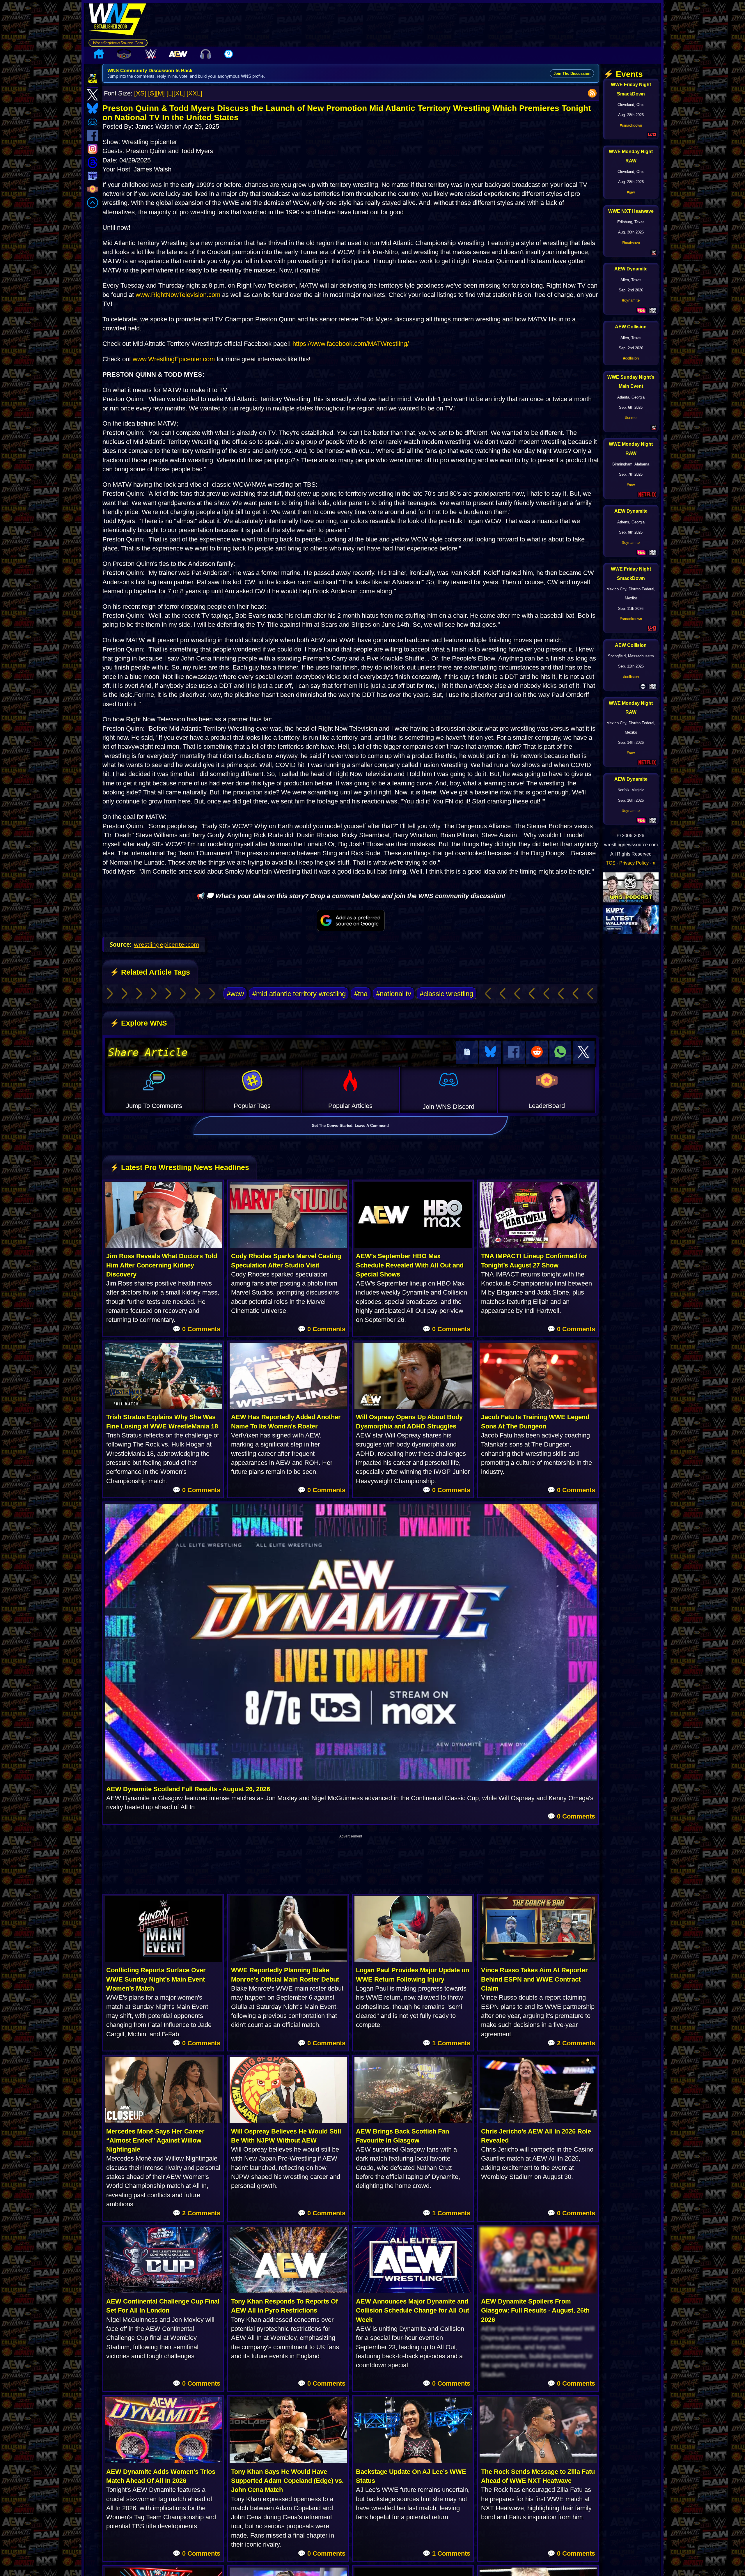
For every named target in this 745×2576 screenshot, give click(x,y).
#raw (631, 192)
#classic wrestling (446, 994)
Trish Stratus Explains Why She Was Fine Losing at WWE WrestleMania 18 (162, 1421)
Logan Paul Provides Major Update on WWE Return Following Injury (413, 1975)
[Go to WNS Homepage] (118, 21)
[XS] (140, 93)
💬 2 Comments (571, 2043)
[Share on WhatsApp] (560, 1052)
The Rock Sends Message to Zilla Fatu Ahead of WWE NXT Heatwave (538, 2476)
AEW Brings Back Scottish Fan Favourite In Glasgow (402, 2136)
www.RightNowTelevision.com (178, 295)
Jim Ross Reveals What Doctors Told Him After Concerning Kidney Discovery (162, 1265)
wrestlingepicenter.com (167, 944)
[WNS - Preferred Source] (351, 920)
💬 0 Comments (196, 1329)
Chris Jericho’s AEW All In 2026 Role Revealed (536, 2136)
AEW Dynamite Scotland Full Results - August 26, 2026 (188, 1789)
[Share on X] (584, 1052)
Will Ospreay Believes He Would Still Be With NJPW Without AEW (286, 2136)
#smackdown (631, 125)
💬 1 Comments (446, 2043)
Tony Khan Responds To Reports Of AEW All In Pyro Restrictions (284, 2306)
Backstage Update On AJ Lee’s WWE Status (411, 2476)
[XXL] (194, 93)
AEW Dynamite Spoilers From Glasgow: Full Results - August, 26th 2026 (535, 2311)
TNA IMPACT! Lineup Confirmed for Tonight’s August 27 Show (534, 1260)
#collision (631, 358)
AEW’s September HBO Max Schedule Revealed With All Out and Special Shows (410, 1265)
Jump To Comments (154, 1106)
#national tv (394, 994)
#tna (361, 994)
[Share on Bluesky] (490, 1052)
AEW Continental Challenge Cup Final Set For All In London (163, 2306)
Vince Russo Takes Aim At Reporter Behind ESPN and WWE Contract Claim (534, 1979)
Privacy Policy (634, 863)
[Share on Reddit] (537, 1052)
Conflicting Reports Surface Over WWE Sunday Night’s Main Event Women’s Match (156, 1979)
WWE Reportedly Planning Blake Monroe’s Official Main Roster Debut (285, 1975)
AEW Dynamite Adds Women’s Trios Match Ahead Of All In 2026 (161, 2476)
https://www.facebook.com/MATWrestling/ (351, 344)
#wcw (235, 994)
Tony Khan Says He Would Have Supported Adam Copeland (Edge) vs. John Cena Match (287, 2481)
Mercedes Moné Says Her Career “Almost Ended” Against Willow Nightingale (155, 2141)
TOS (611, 863)
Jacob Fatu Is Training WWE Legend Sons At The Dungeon (535, 1421)
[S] (152, 93)
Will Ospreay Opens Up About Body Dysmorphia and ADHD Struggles (409, 1421)
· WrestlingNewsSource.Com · (118, 43)
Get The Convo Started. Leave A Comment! (350, 1126)
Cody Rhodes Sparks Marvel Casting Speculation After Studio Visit (286, 1260)
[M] (160, 93)
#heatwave (631, 243)
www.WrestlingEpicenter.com (174, 359)
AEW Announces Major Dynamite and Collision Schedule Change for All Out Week (413, 2311)
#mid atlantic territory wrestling (299, 994)
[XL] (179, 93)
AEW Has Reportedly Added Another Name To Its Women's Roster (286, 1421)
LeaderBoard (547, 1106)
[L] (170, 93)
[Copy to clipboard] (467, 1052)
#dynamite (631, 300)
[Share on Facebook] (513, 1052)
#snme (631, 418)
